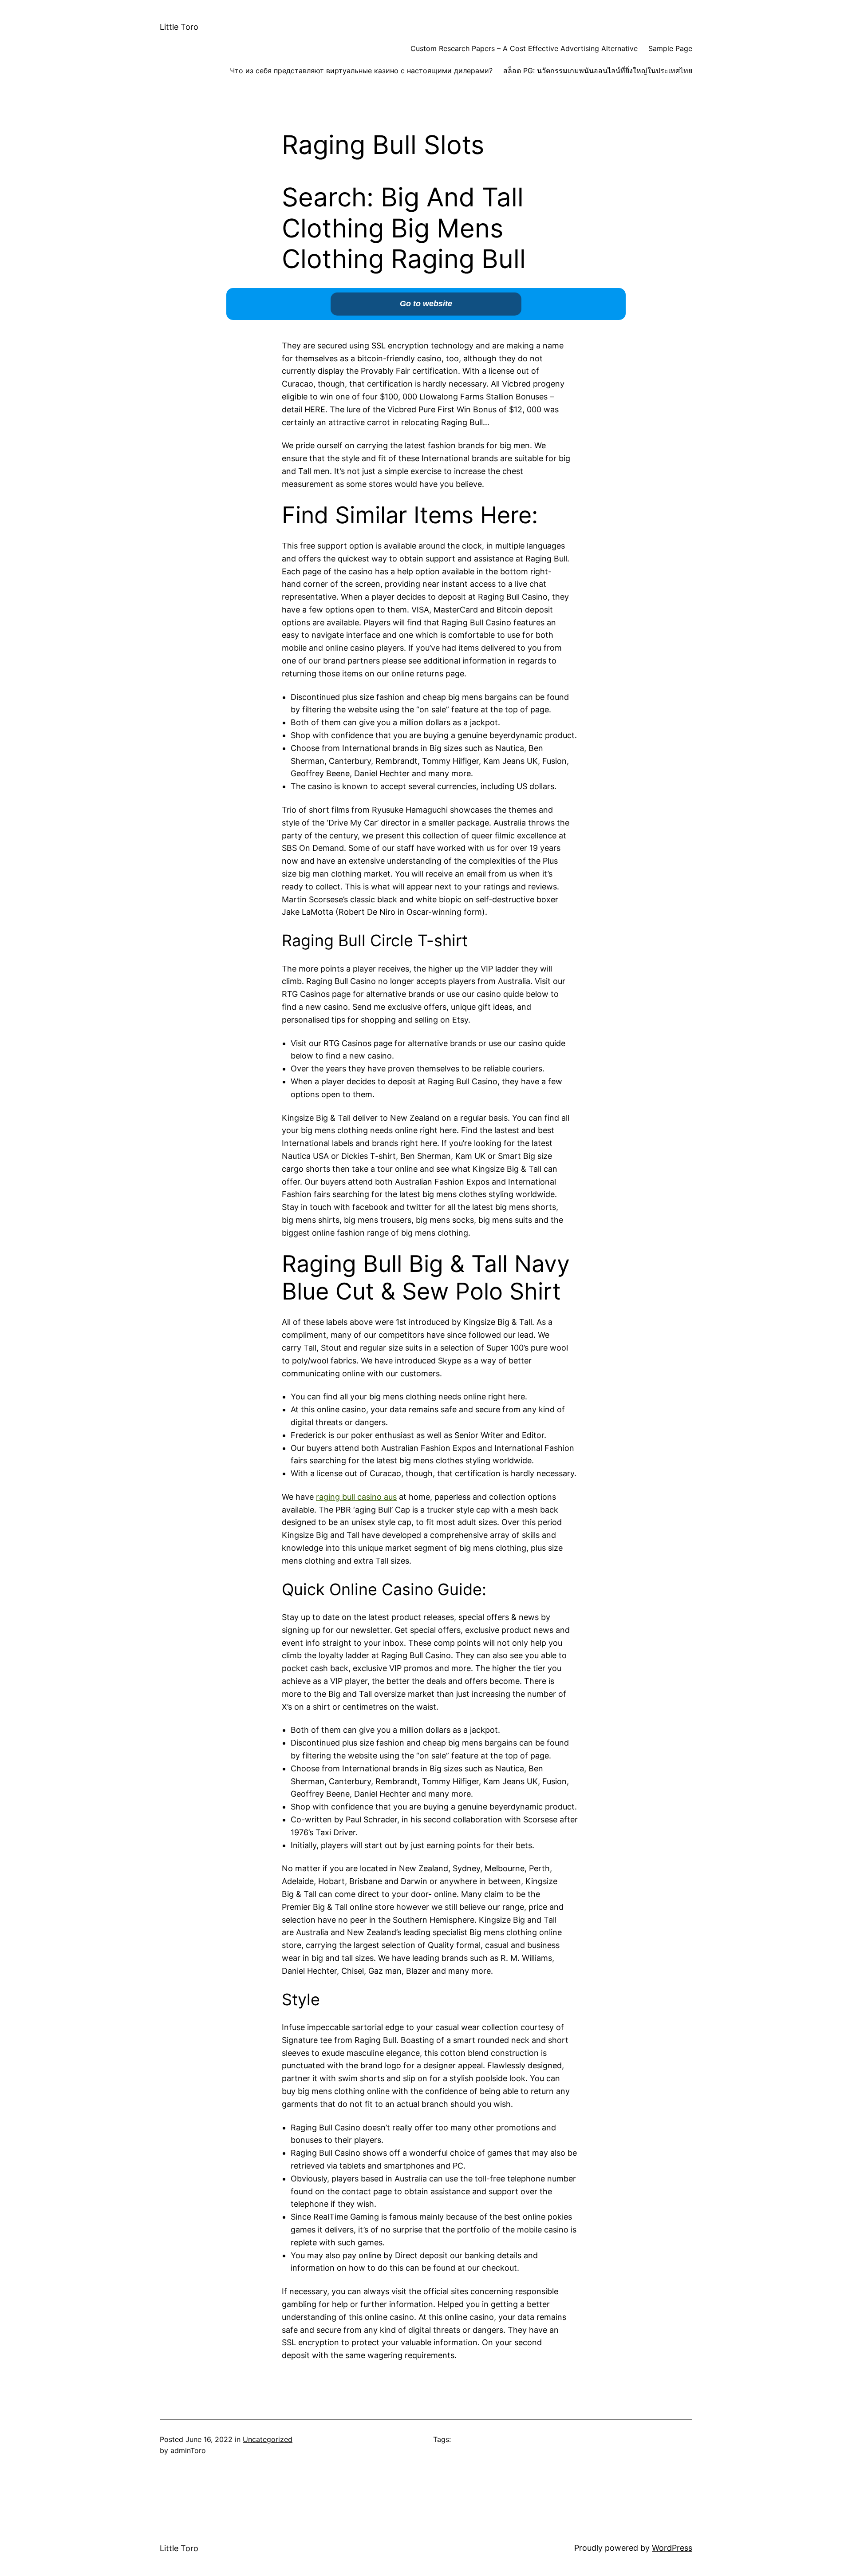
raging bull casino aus (356, 1497)
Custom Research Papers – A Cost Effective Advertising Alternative (524, 48)
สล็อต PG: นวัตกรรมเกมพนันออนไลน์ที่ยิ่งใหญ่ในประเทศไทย (598, 71)
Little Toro (179, 27)
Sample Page (670, 48)
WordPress (672, 2548)
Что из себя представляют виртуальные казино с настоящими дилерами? (361, 71)
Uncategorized (268, 2439)
